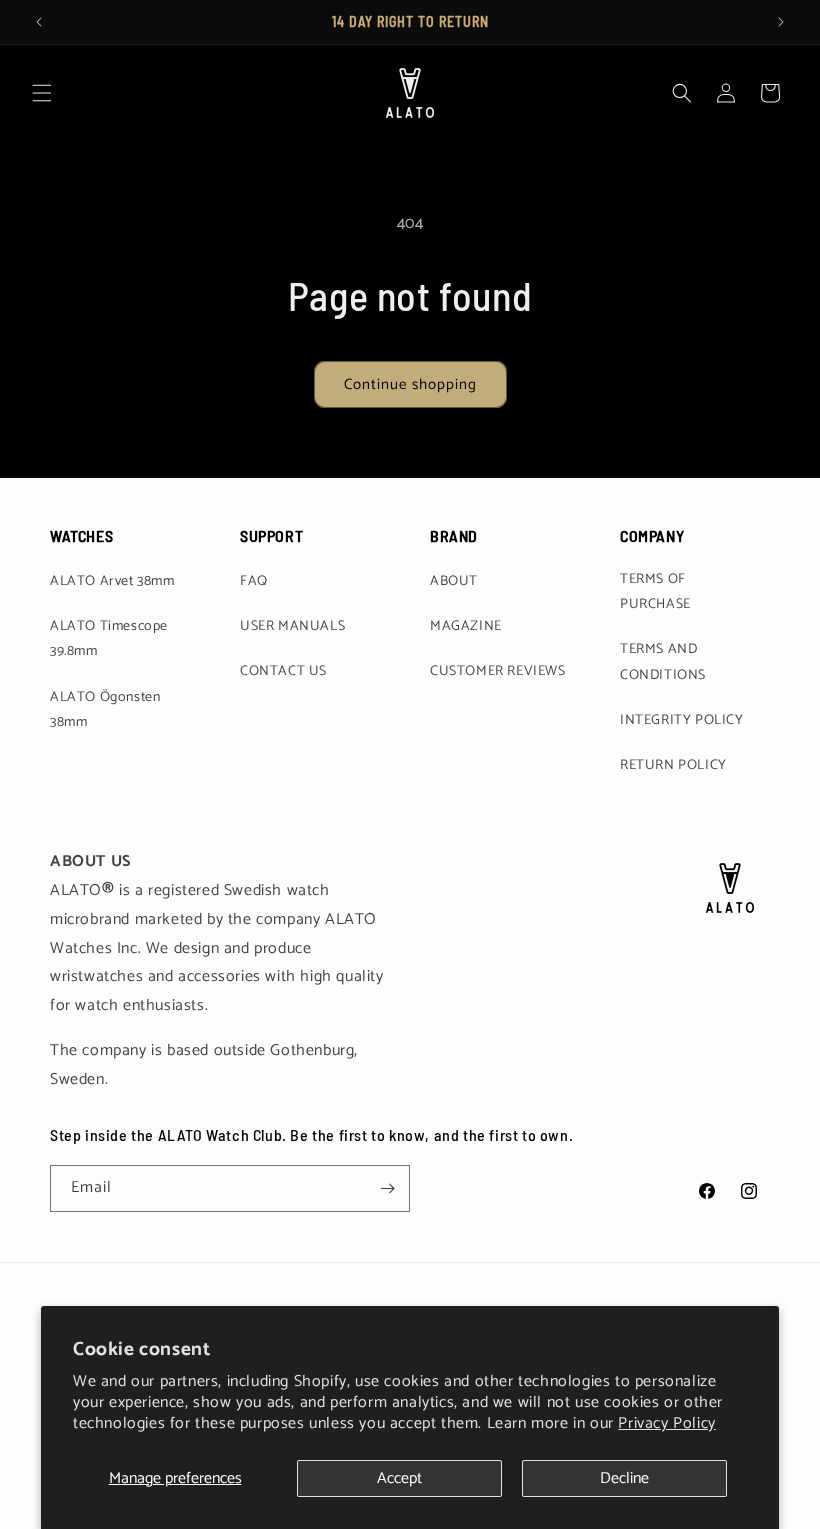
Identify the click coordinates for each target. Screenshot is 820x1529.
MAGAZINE (466, 626)
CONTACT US (283, 671)
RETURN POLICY (673, 765)
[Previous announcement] (39, 22)
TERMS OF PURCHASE (655, 592)
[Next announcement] (781, 22)
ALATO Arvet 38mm (112, 581)
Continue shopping (410, 384)
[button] (42, 93)
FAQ (254, 581)
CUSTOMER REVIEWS (498, 671)
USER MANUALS (292, 626)
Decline (624, 1478)
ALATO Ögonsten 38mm (105, 710)
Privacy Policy (666, 1423)
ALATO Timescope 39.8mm (109, 639)
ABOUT (454, 581)
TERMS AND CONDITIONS (663, 662)
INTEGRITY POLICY (682, 720)
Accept (399, 1478)
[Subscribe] (387, 1188)
